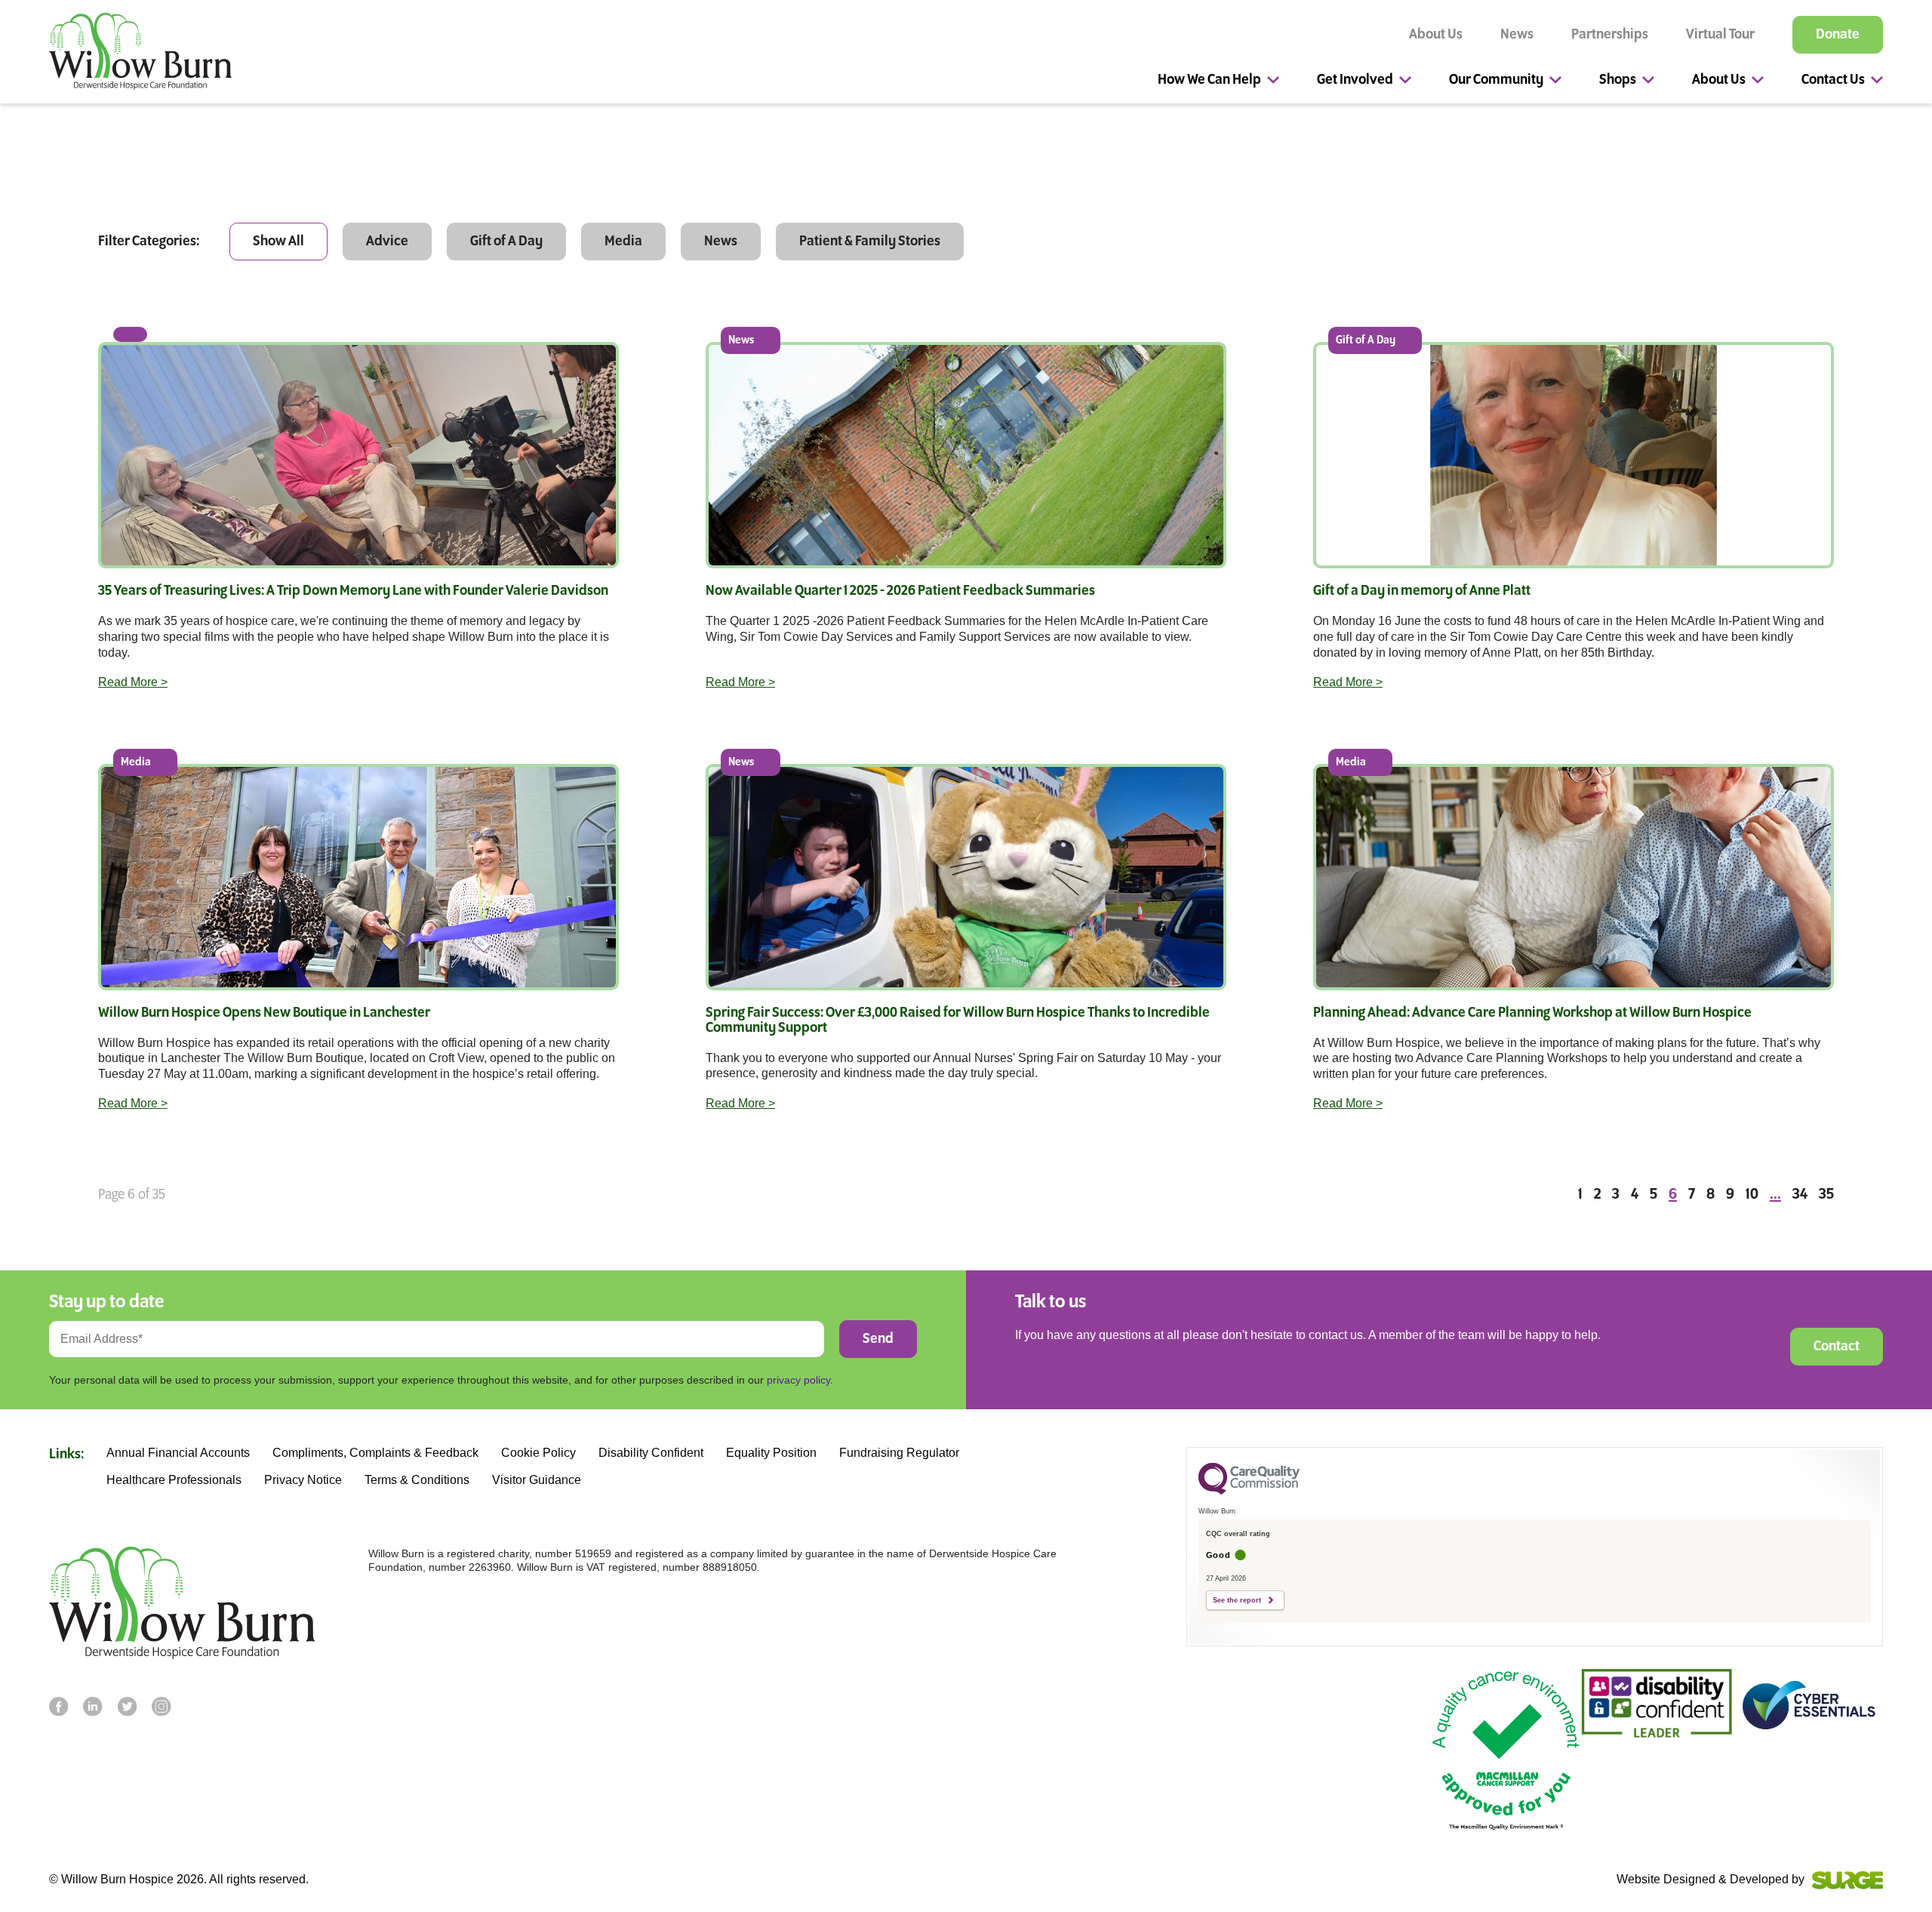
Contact (1837, 1347)
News (1517, 35)
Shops (1618, 80)
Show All (278, 242)
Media (623, 242)
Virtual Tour (1720, 35)
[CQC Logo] (1249, 1491)
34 (1800, 1195)
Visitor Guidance (537, 1480)
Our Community (1496, 80)
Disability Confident (651, 1453)
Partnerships (1610, 35)
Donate (1838, 35)
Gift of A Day (506, 242)
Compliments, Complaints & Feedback (375, 1453)
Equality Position (771, 1453)
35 (1826, 1195)
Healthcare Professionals (174, 1480)
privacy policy (798, 1380)
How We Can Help (1209, 80)
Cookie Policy (538, 1453)
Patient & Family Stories (870, 242)
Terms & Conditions (417, 1480)
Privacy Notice (303, 1480)
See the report (1237, 1600)
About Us (1436, 35)
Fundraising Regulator (899, 1453)
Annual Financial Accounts (178, 1453)
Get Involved (1355, 80)
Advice (387, 242)
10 (1752, 1195)
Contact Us (1833, 80)
